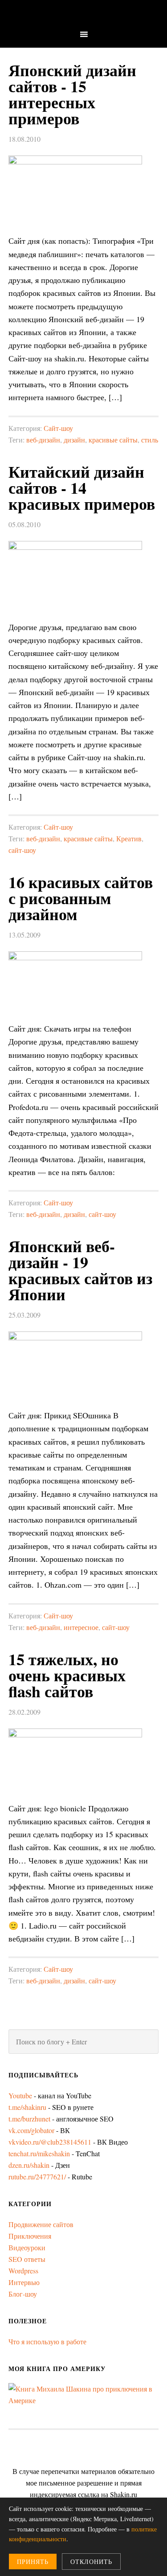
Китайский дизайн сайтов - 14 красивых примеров (82, 487)
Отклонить (91, 2562)
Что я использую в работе (47, 2341)
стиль (150, 440)
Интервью (24, 2282)
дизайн (74, 440)
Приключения (30, 2236)
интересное (81, 1627)
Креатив (129, 838)
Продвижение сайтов (41, 2224)
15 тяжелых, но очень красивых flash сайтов (67, 1675)
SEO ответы (27, 2259)
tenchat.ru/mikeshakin (39, 2153)
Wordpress (23, 2271)
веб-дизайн (43, 440)
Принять (33, 2562)
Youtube (20, 2095)
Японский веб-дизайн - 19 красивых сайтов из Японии (80, 1270)
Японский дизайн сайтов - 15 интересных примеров (72, 94)
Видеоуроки (27, 2247)
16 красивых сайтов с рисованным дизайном (81, 898)
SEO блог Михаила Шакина (83, 14)
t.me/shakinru (27, 2107)
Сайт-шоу (58, 428)
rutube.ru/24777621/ (37, 2177)
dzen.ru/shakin (29, 2165)
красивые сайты (113, 440)
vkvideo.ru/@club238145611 (50, 2142)
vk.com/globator (31, 2130)
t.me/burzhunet (29, 2119)
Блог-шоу (23, 2294)
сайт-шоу (22, 850)
